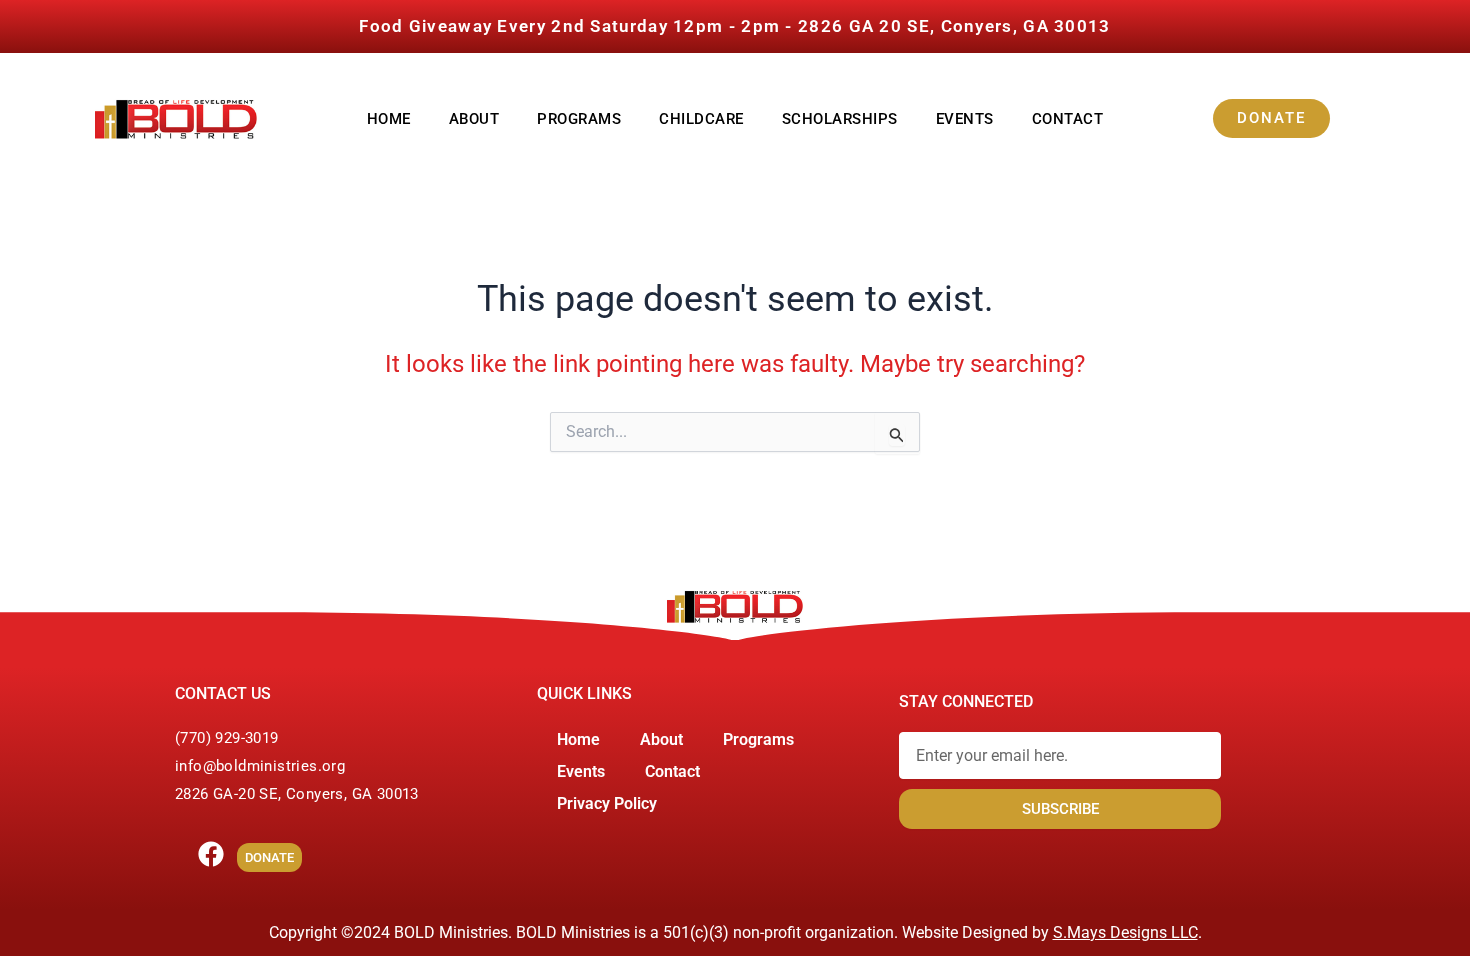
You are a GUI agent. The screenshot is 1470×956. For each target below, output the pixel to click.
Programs (579, 119)
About (474, 119)
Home (389, 119)
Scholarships (840, 119)
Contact (1068, 119)
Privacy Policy (607, 803)
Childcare (701, 119)
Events (965, 119)
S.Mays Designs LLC (1125, 932)
